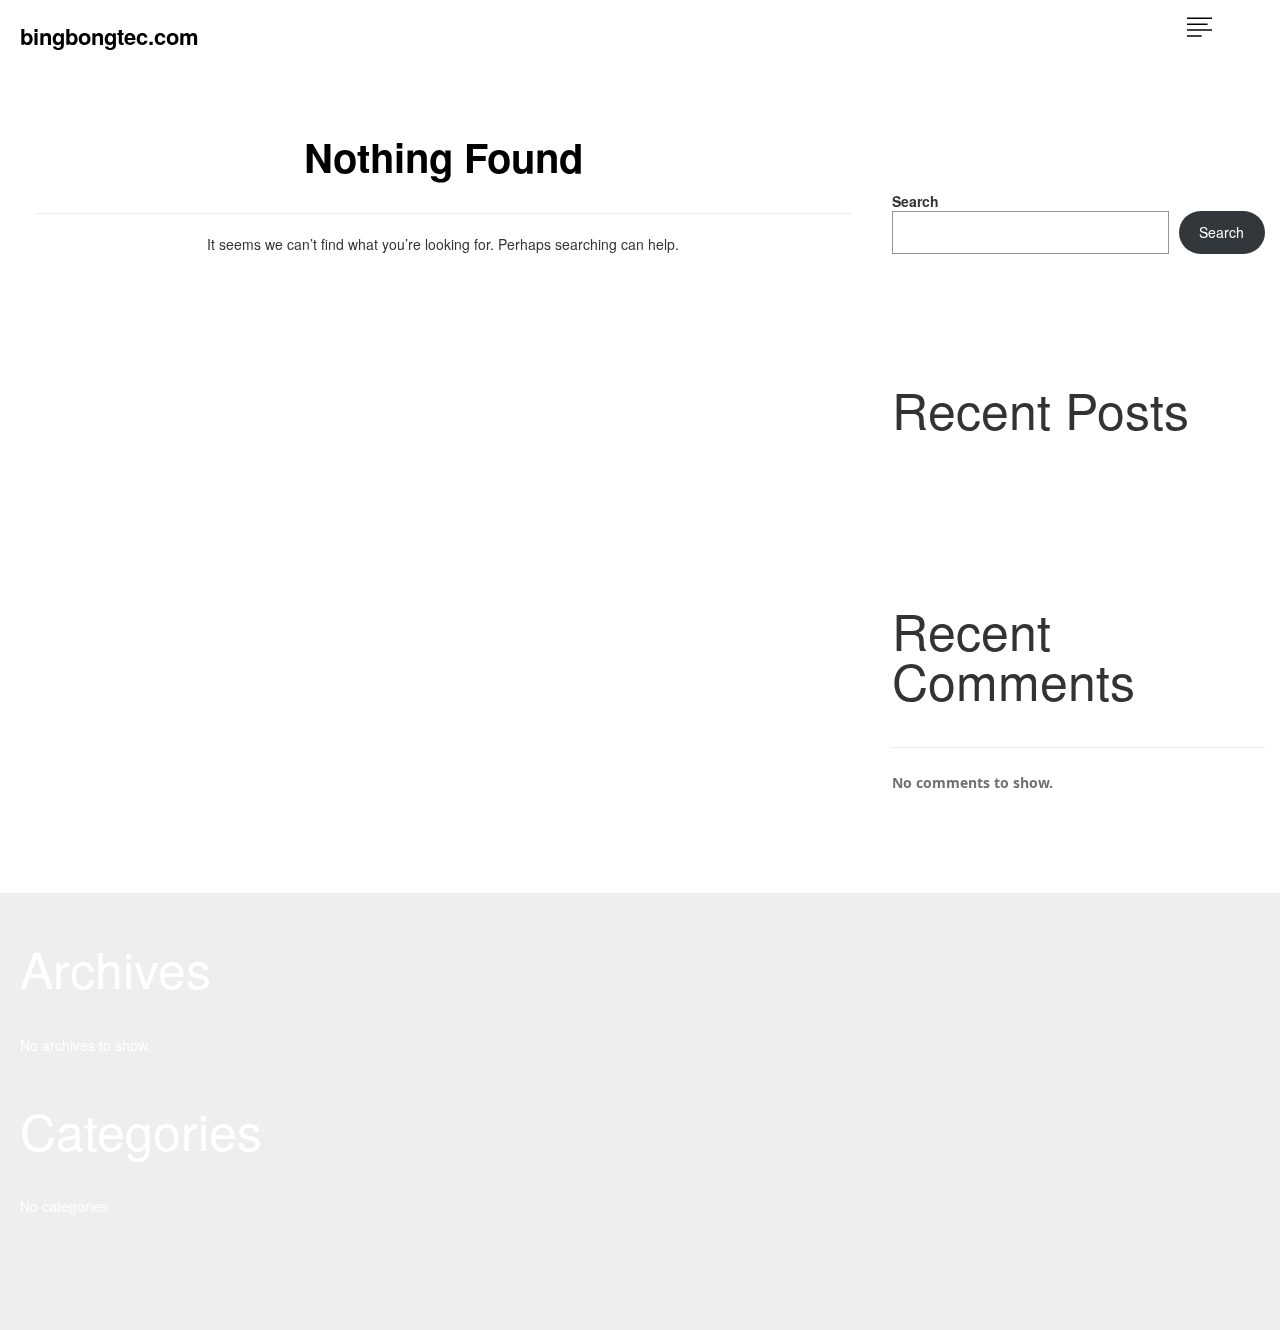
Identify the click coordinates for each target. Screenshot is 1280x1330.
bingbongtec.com (109, 36)
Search (915, 201)
